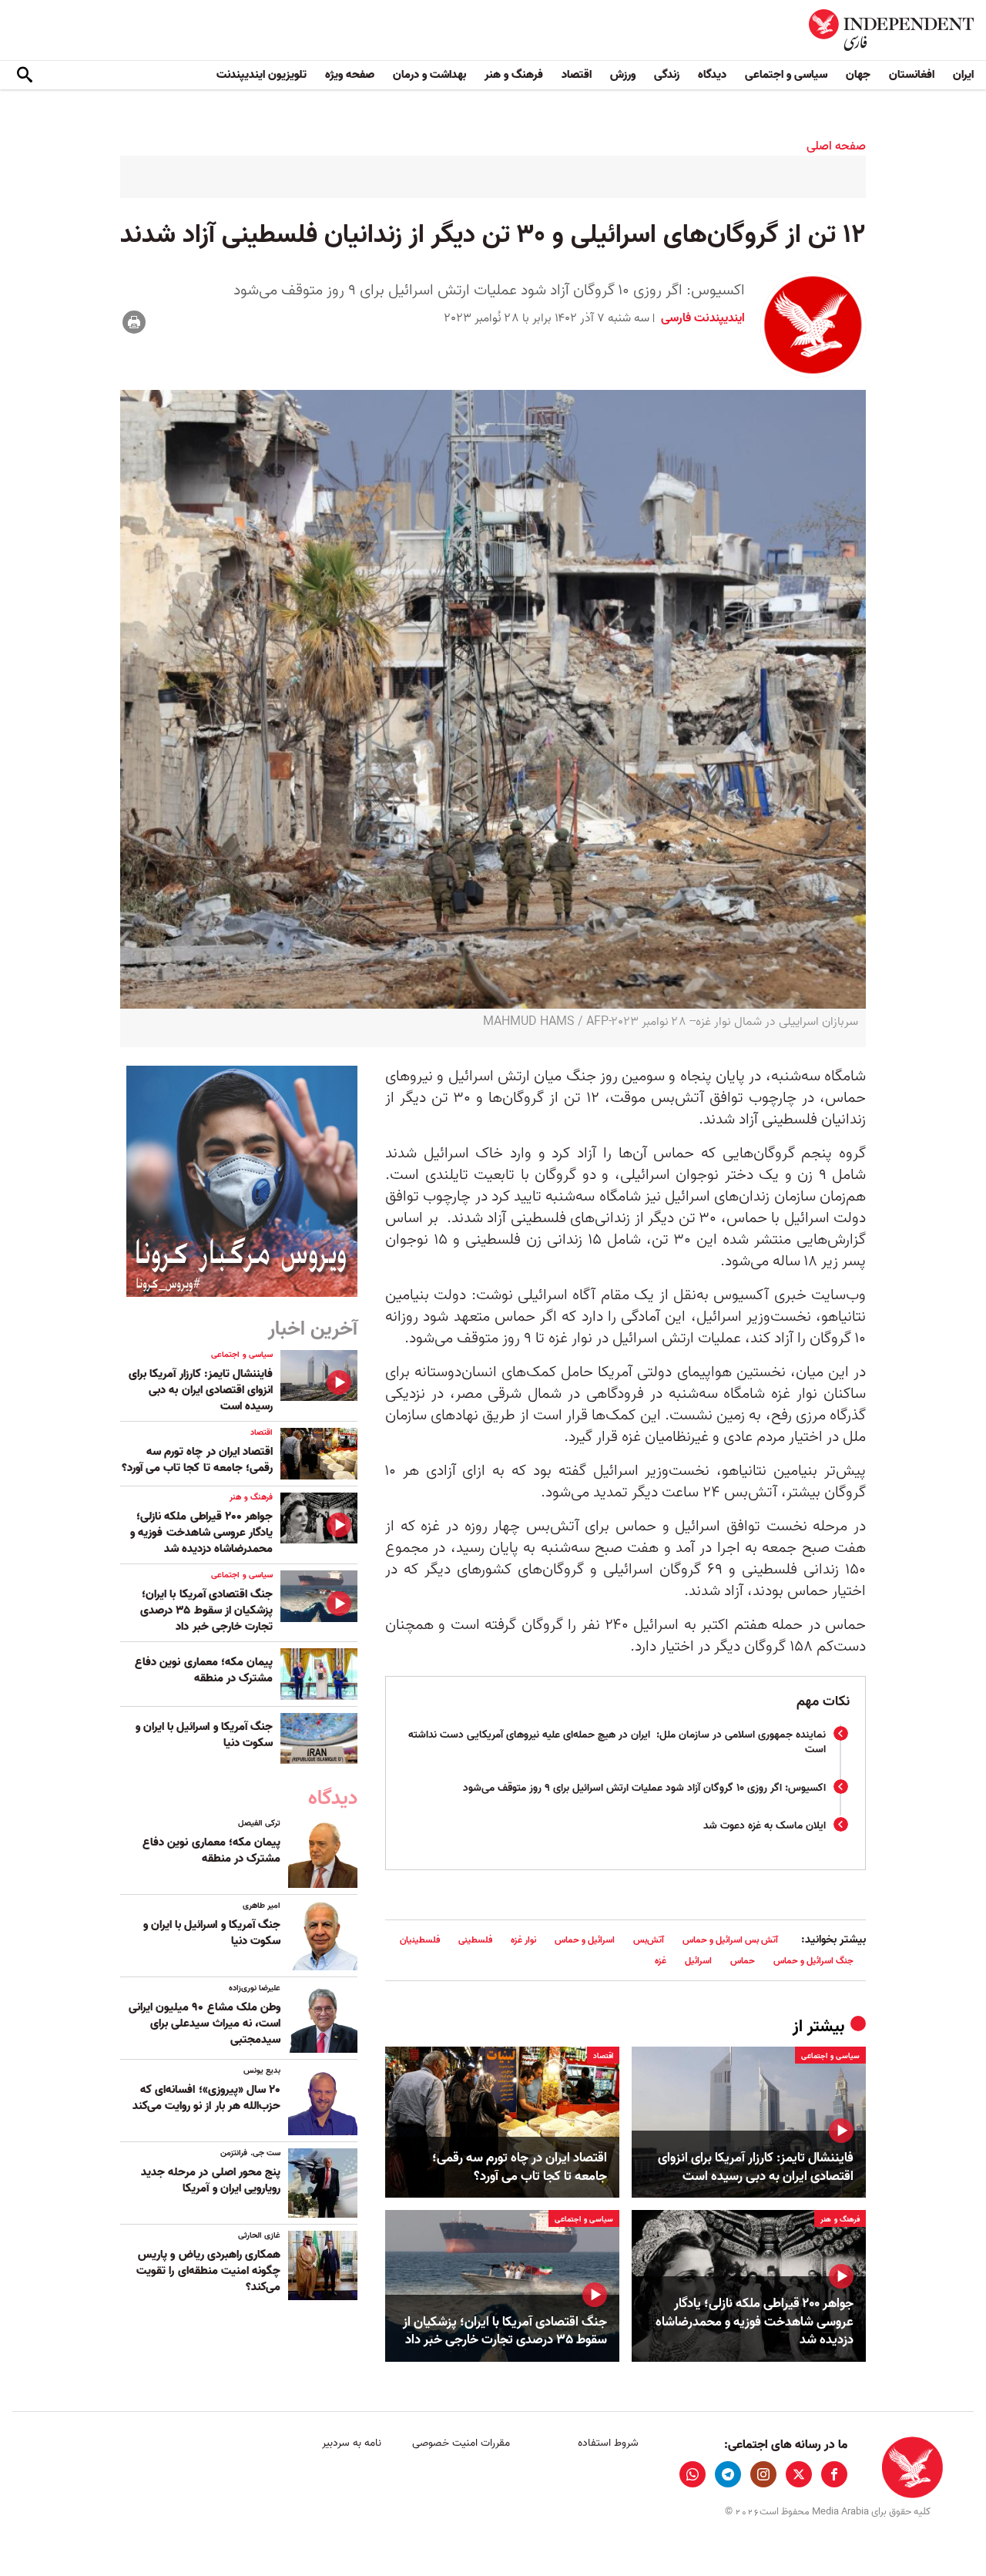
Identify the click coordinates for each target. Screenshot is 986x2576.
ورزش (623, 75)
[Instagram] (763, 2474)
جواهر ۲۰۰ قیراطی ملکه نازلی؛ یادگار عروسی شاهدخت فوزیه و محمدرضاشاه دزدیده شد (755, 2322)
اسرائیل (698, 1961)
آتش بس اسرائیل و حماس (730, 1940)
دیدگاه (712, 75)
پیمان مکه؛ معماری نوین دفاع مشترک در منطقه (204, 1670)
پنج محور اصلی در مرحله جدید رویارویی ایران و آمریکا (211, 2180)
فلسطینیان (420, 1940)
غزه (661, 1961)
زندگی (667, 75)
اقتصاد (577, 75)
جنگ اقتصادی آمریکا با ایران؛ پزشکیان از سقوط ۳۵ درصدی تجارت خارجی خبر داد (505, 2332)
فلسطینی (475, 1940)
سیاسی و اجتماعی (786, 75)
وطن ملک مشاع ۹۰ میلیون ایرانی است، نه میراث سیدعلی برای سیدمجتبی (205, 2024)
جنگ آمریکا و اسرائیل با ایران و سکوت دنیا (204, 1735)
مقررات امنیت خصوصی (461, 2443)
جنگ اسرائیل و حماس (813, 1961)
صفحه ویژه (350, 75)
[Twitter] (799, 2474)
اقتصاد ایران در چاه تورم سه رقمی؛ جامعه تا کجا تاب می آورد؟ (520, 2168)
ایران (963, 75)
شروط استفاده (608, 2443)
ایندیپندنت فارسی (701, 318)
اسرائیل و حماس (585, 1940)
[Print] (134, 322)
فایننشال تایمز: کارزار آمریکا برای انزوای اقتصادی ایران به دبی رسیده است (756, 2168)
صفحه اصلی (836, 146)
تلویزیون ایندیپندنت (262, 75)
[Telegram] (728, 2474)
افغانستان (912, 75)
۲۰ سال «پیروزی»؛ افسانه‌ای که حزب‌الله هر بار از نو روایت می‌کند (206, 2098)
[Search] (25, 76)
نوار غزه (523, 1940)
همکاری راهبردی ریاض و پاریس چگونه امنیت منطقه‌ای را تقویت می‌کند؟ (208, 2271)
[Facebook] (834, 2474)
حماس (743, 1961)
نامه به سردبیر (352, 2443)
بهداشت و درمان (429, 75)
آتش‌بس (649, 1940)
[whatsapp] (693, 2474)
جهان (858, 75)
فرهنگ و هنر (514, 75)
